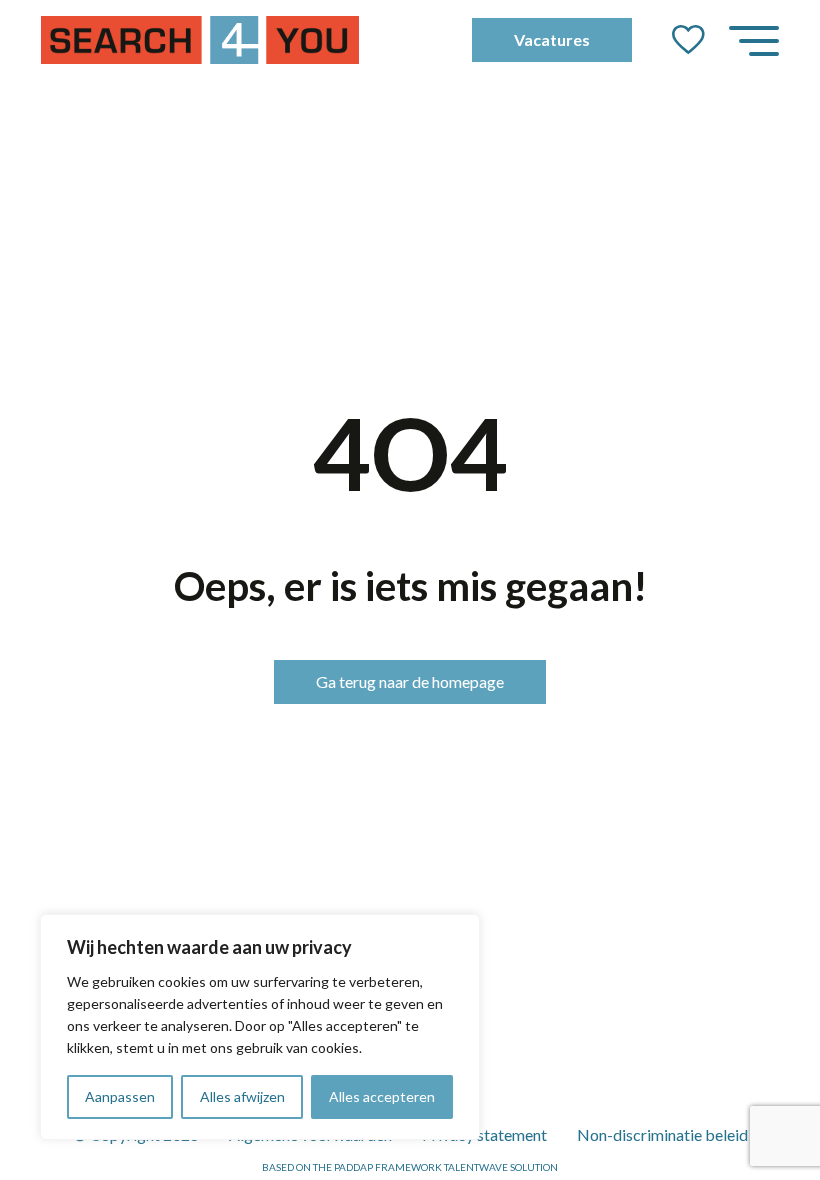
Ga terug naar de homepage (410, 681)
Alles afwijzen (242, 1096)
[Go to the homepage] (200, 40)
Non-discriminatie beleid (662, 1134)
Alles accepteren (382, 1096)
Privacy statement (484, 1134)
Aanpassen (120, 1096)
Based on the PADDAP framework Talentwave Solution (410, 1167)
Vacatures (552, 39)
